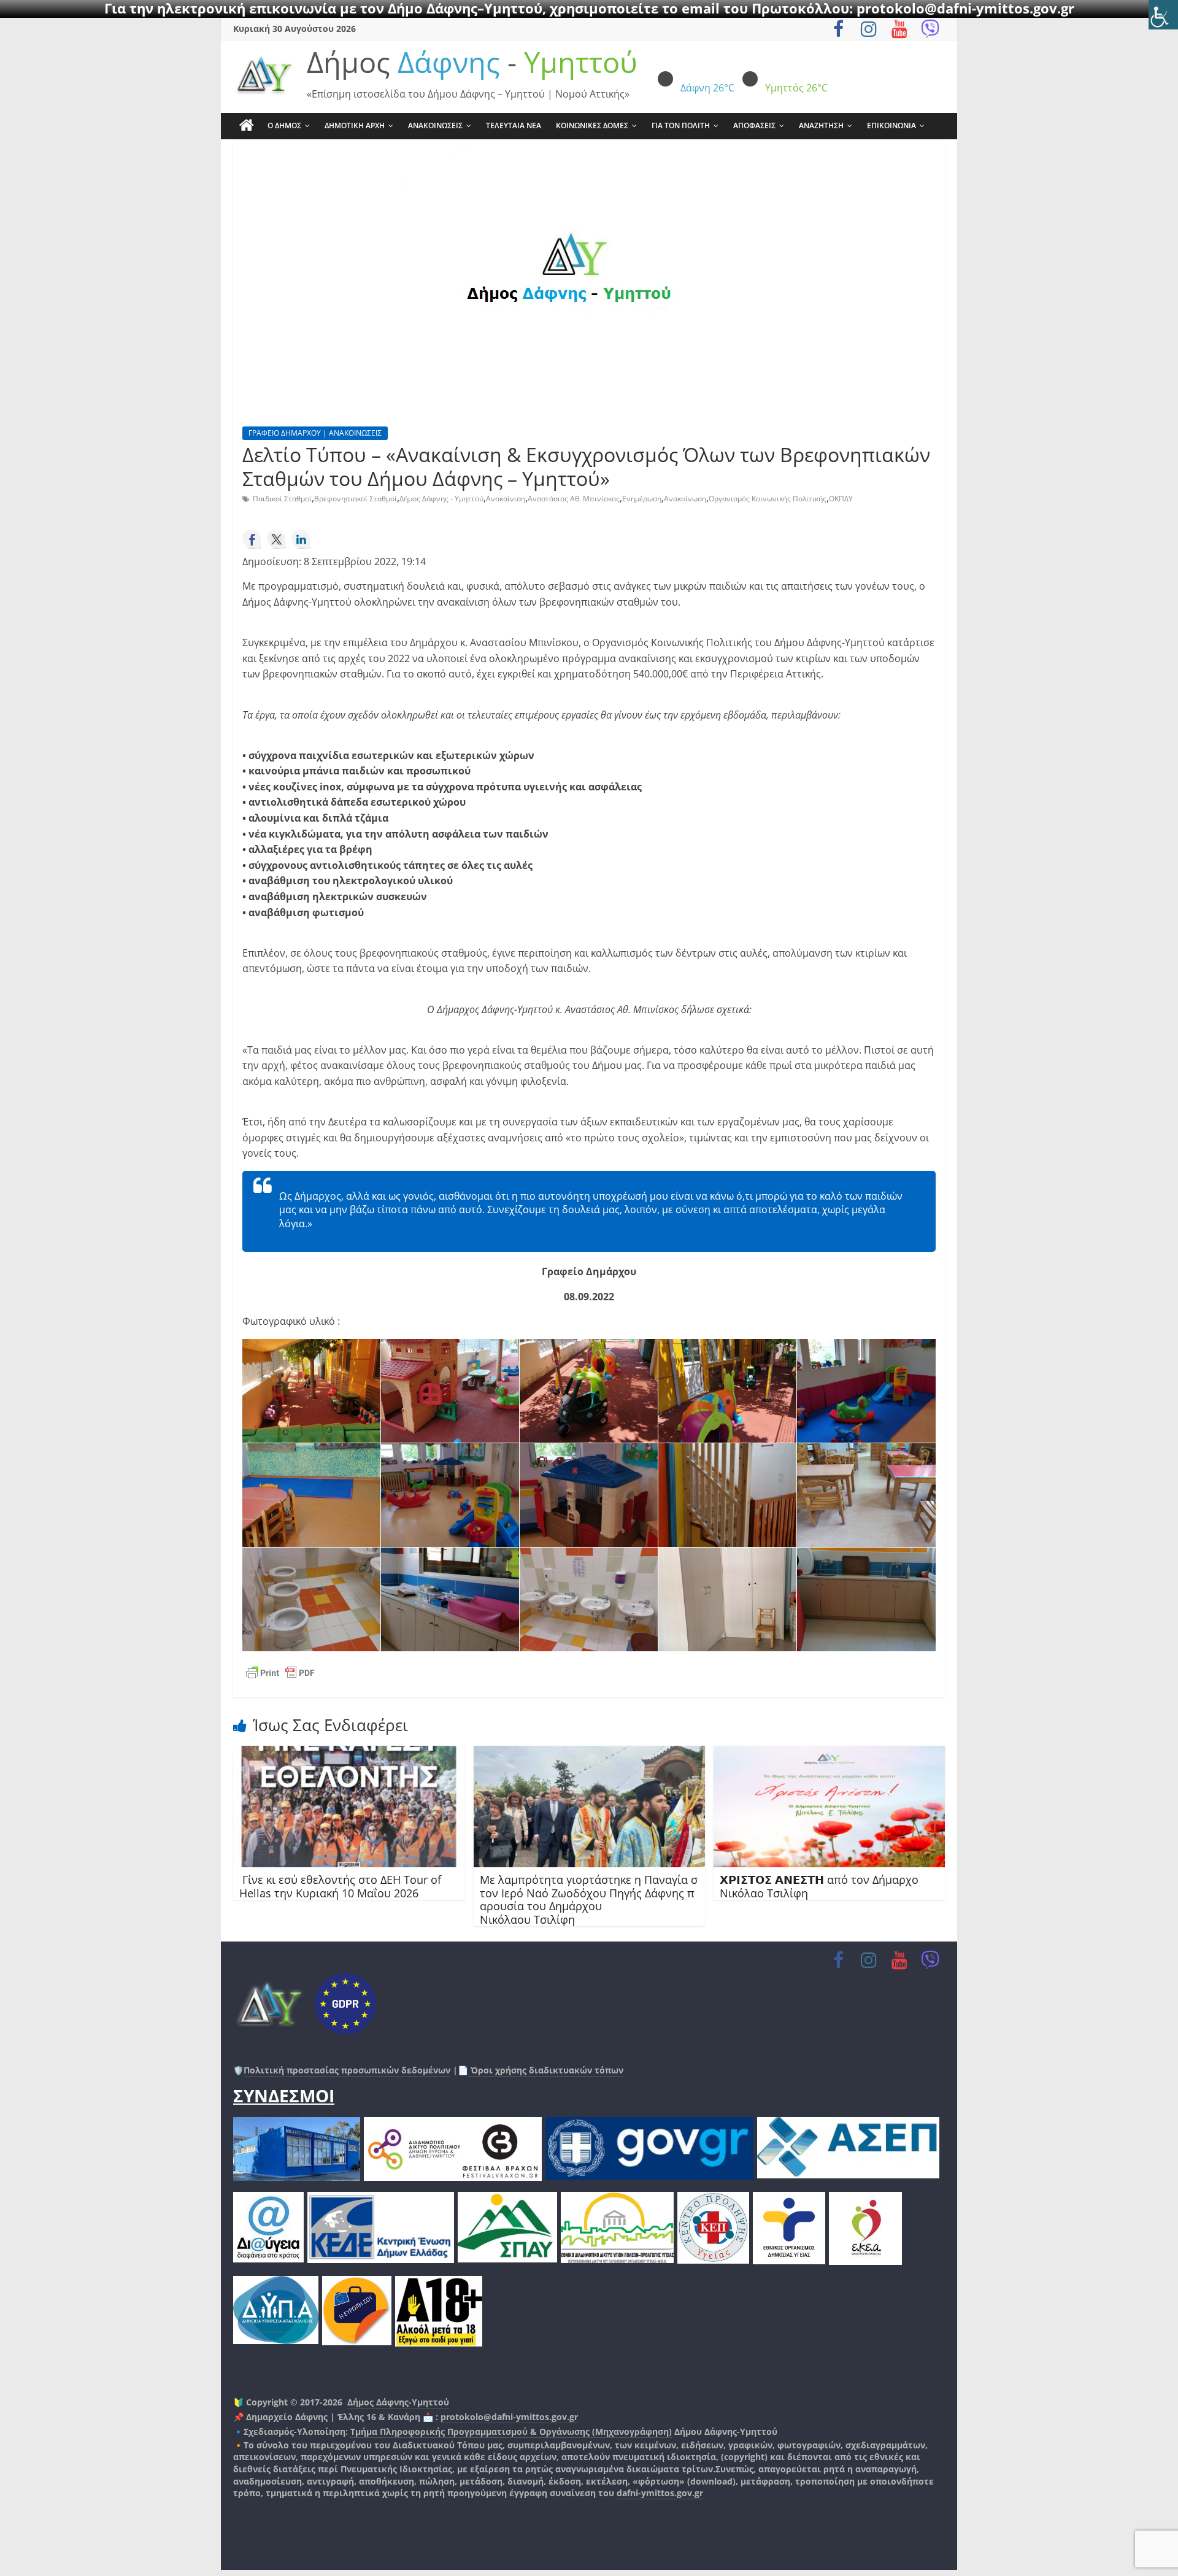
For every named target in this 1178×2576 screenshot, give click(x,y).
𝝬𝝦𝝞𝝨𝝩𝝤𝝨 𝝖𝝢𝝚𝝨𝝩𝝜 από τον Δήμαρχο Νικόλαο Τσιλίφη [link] (819, 1886)
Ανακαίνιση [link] (506, 499)
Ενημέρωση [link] (642, 499)
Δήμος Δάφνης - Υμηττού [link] (441, 499)
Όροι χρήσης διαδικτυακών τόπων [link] (546, 2070)
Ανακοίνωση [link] (685, 499)
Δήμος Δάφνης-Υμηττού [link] (398, 2402)
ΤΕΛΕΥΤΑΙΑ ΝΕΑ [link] (514, 125)
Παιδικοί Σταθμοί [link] (282, 499)
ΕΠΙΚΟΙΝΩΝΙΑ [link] (891, 125)
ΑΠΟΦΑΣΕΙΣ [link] (754, 125)
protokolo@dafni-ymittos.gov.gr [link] (509, 2417)
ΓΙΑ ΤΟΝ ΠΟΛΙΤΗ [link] (681, 125)
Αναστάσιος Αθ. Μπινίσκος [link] (574, 499)
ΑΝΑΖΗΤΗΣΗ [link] (821, 125)
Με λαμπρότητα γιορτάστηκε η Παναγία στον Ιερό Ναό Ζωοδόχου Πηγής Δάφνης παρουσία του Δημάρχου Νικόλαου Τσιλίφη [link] (589, 1899)
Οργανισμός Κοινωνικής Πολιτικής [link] (768, 499)
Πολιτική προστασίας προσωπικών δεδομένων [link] (347, 2070)
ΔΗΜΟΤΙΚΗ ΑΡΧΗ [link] (355, 125)
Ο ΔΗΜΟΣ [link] (284, 125)
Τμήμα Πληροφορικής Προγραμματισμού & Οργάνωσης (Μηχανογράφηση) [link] (511, 2431)
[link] (1163, 15)
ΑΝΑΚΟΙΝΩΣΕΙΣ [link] (435, 125)
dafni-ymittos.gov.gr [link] (660, 2493)
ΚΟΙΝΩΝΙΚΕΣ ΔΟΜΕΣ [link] (592, 125)
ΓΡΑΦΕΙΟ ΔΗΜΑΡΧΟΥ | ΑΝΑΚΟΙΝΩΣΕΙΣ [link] (315, 433)
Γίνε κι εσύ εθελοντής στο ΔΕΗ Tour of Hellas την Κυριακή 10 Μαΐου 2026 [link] (340, 1886)
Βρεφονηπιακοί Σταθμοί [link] (356, 499)
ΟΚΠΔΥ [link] (841, 499)
